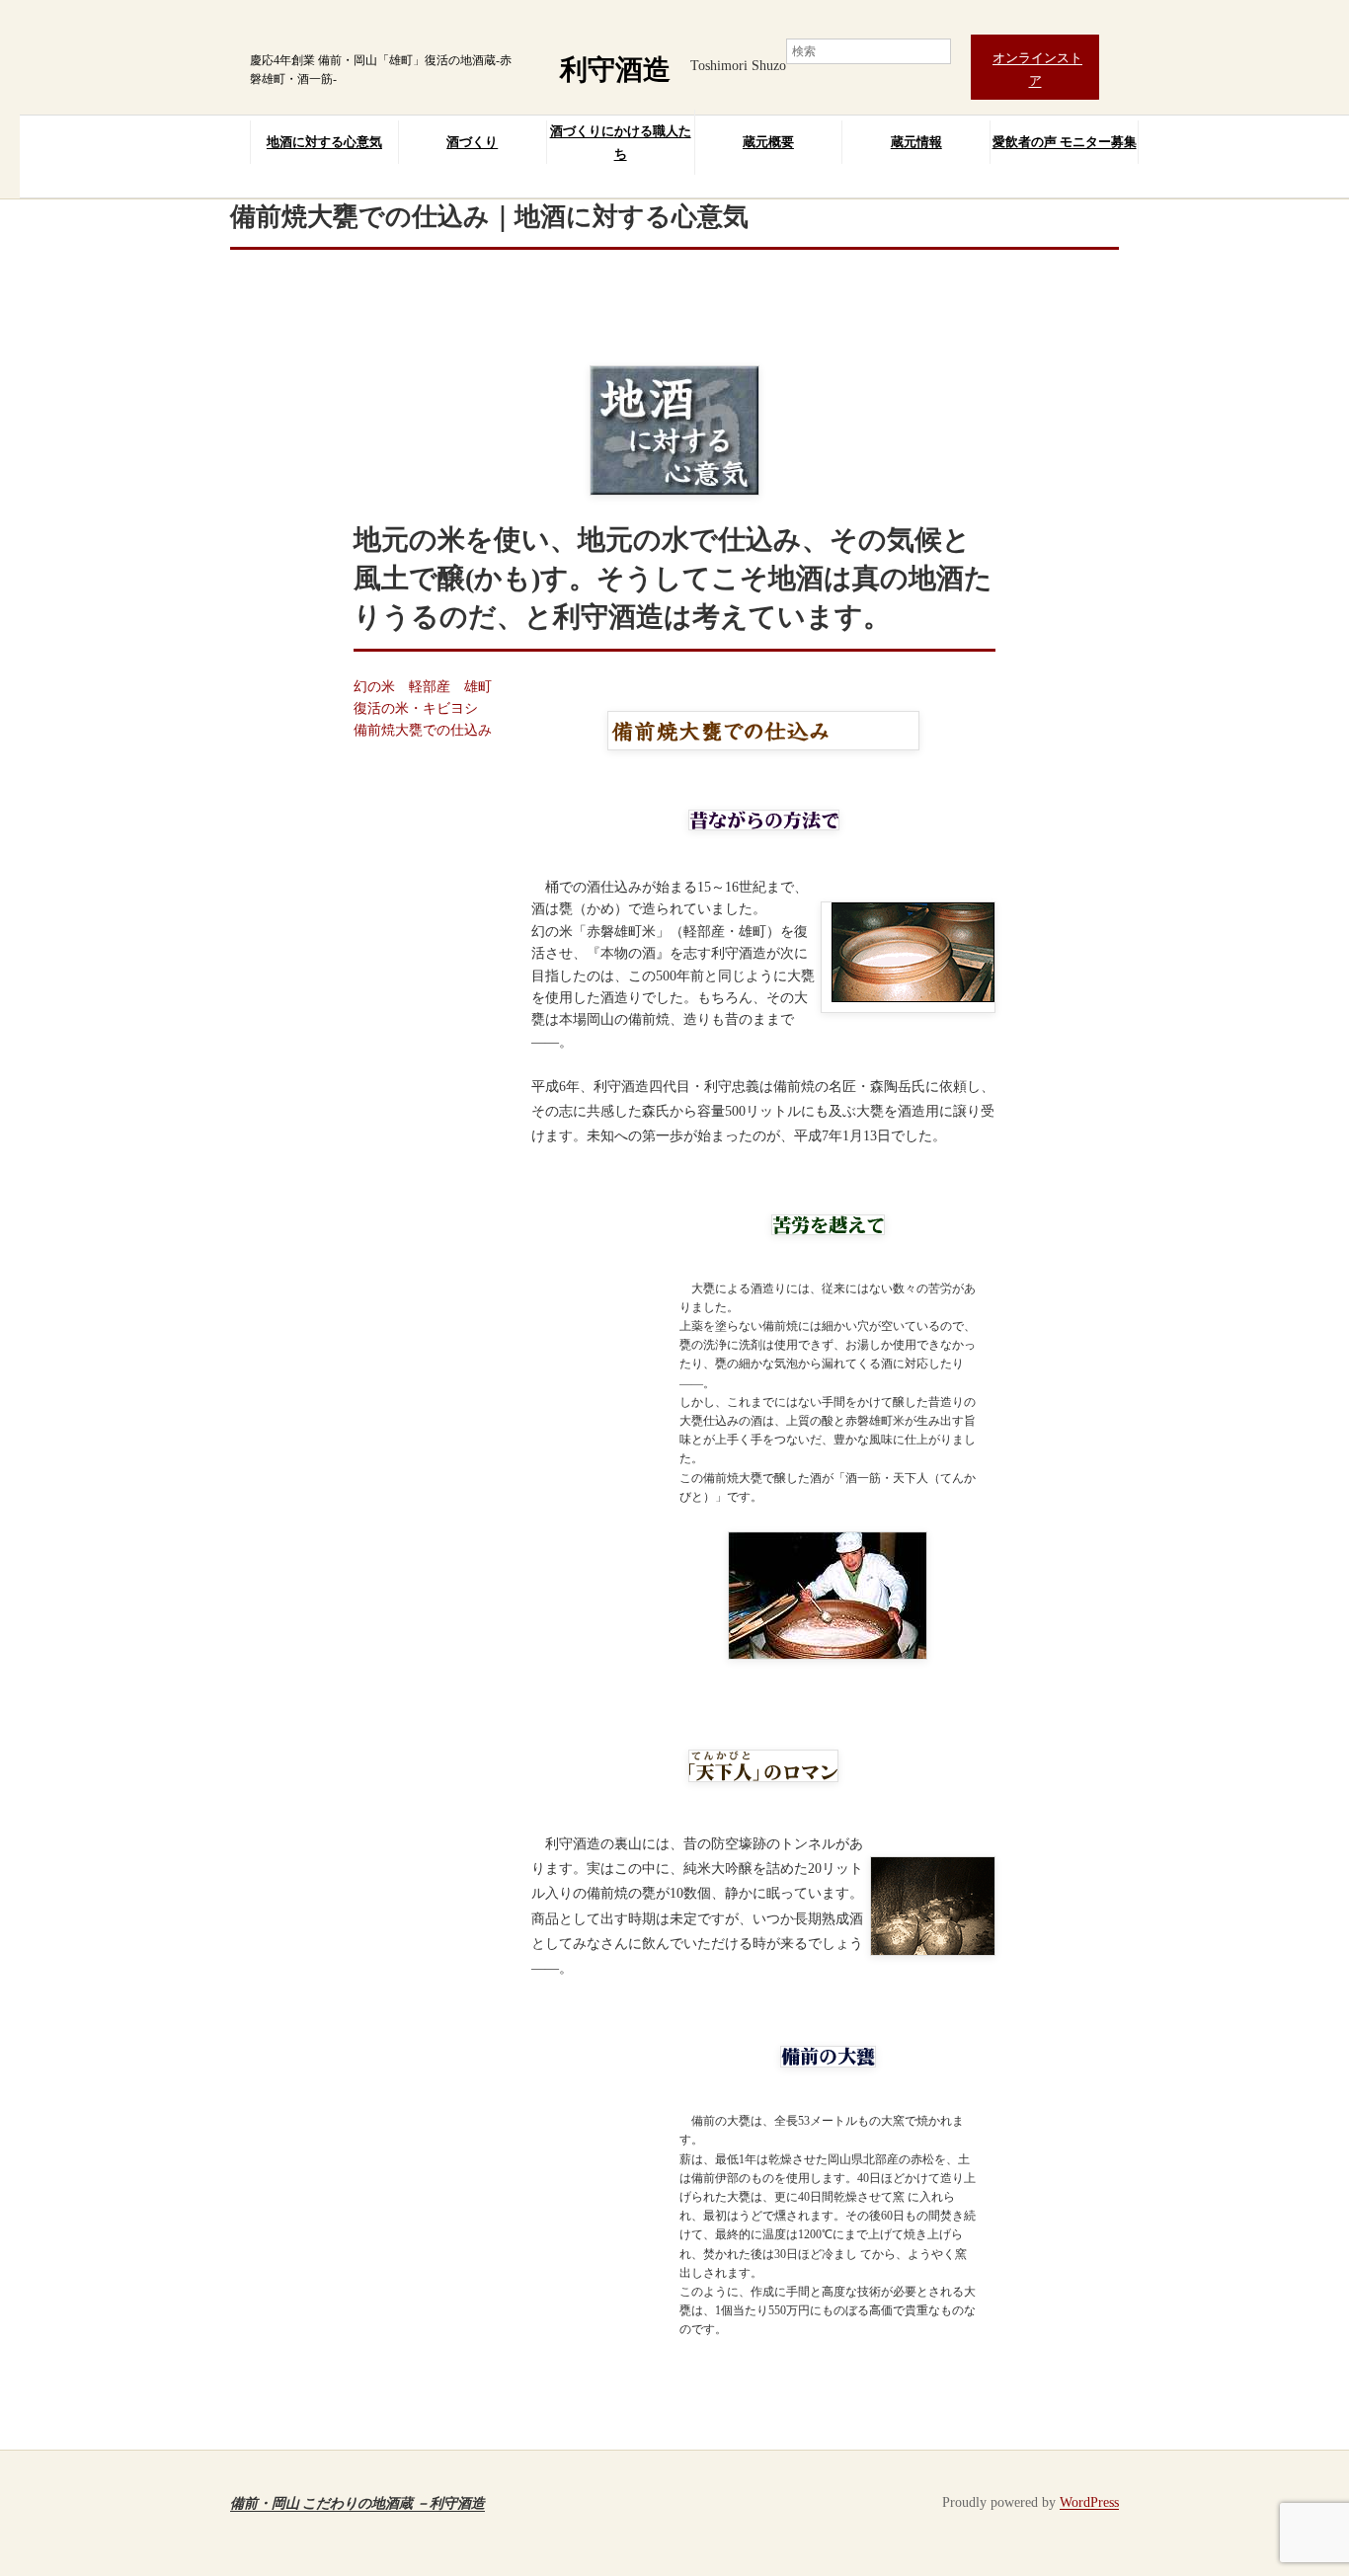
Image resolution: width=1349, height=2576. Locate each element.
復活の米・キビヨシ (416, 708)
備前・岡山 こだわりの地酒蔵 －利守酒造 (357, 2502)
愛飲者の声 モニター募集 (1065, 142)
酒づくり (472, 142)
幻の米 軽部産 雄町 (423, 687)
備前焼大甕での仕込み (423, 730)
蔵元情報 (916, 142)
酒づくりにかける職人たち (621, 142)
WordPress (1089, 2502)
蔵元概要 (768, 142)
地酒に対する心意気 (324, 142)
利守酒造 (615, 70)
